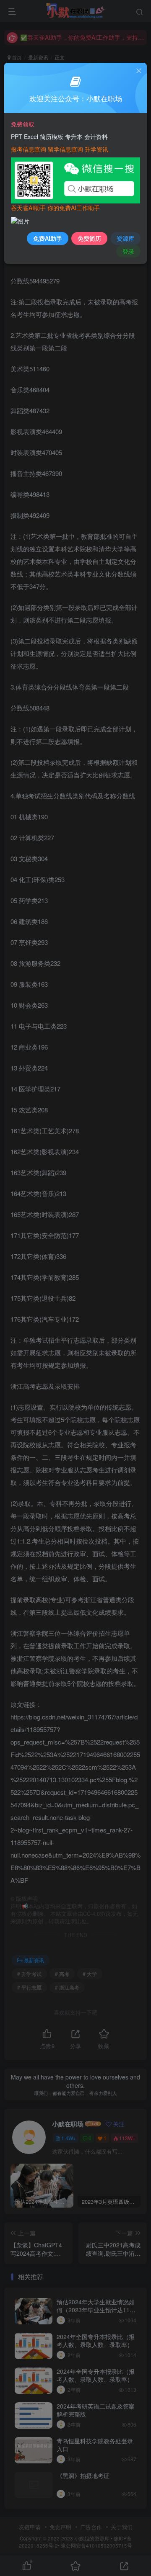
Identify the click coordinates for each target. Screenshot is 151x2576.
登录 (128, 251)
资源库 (125, 238)
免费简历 (89, 238)
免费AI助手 (48, 238)
